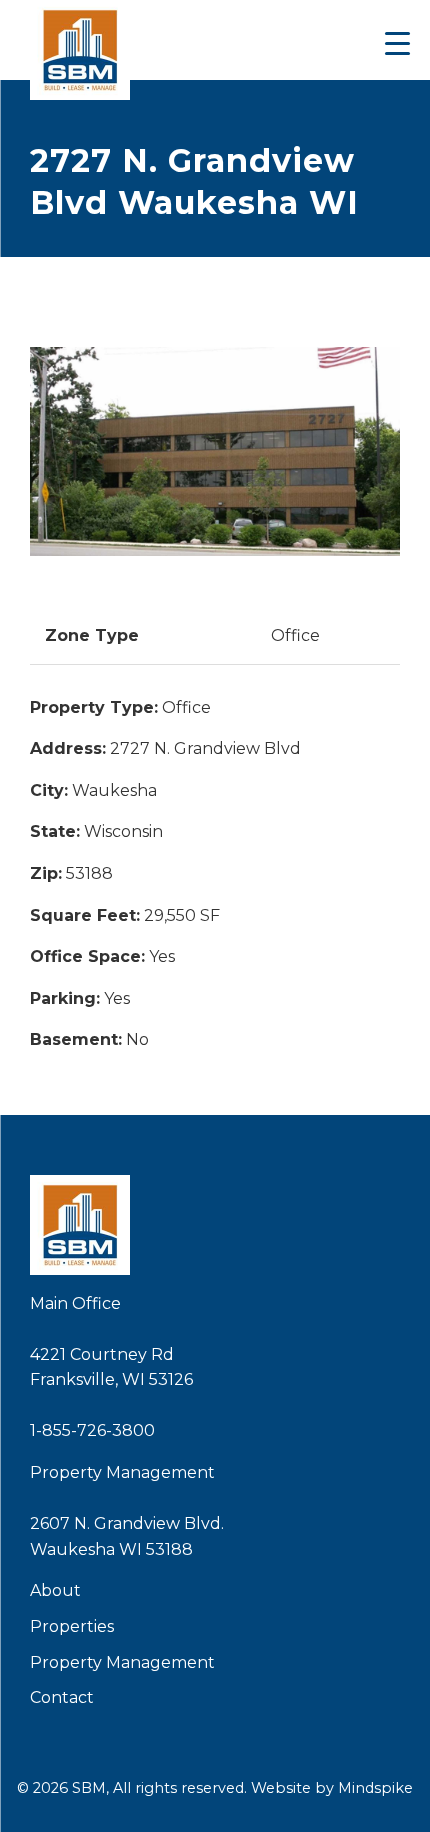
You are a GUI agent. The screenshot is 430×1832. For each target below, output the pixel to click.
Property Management (122, 1662)
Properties (72, 1626)
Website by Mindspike (332, 1788)
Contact (62, 1697)
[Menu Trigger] (397, 42)
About (55, 1590)
